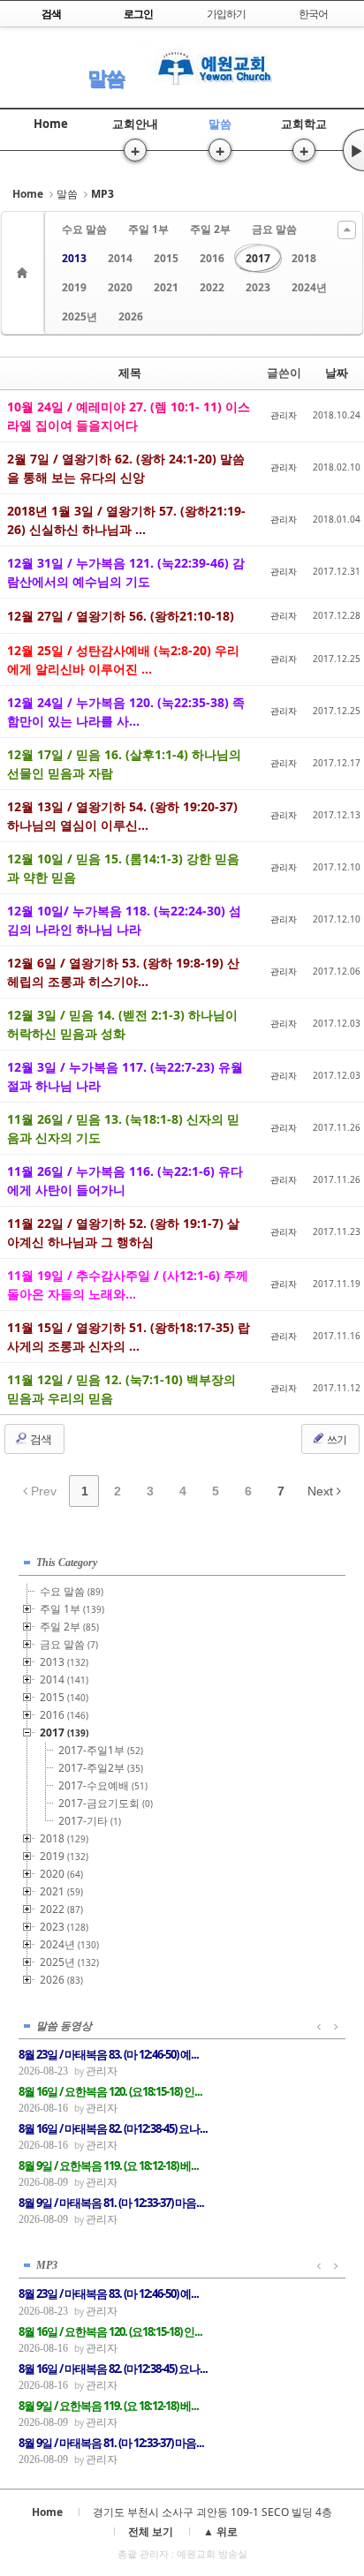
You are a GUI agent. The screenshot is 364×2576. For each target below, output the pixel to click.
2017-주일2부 (101, 1768)
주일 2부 (210, 229)
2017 (258, 258)
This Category (67, 1563)
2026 (131, 316)
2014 (120, 258)
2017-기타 (90, 1821)
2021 (166, 287)
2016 (212, 258)
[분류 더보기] (347, 230)
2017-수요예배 (103, 1785)
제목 (130, 373)
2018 (304, 258)
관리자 (284, 415)
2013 (74, 258)
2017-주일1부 (101, 1750)
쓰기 (336, 1439)
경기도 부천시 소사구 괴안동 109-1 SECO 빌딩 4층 (212, 2512)
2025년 (80, 316)
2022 (212, 287)
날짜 (337, 373)
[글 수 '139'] (25, 273)
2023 (258, 287)
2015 (166, 258)
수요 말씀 (84, 229)
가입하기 (226, 14)
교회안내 (135, 124)
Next (322, 1491)
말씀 (106, 77)
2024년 (309, 287)
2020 (120, 287)
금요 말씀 (274, 229)
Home (51, 124)
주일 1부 (148, 229)
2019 (74, 287)
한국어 (313, 14)
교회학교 (304, 124)
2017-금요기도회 (106, 1803)
